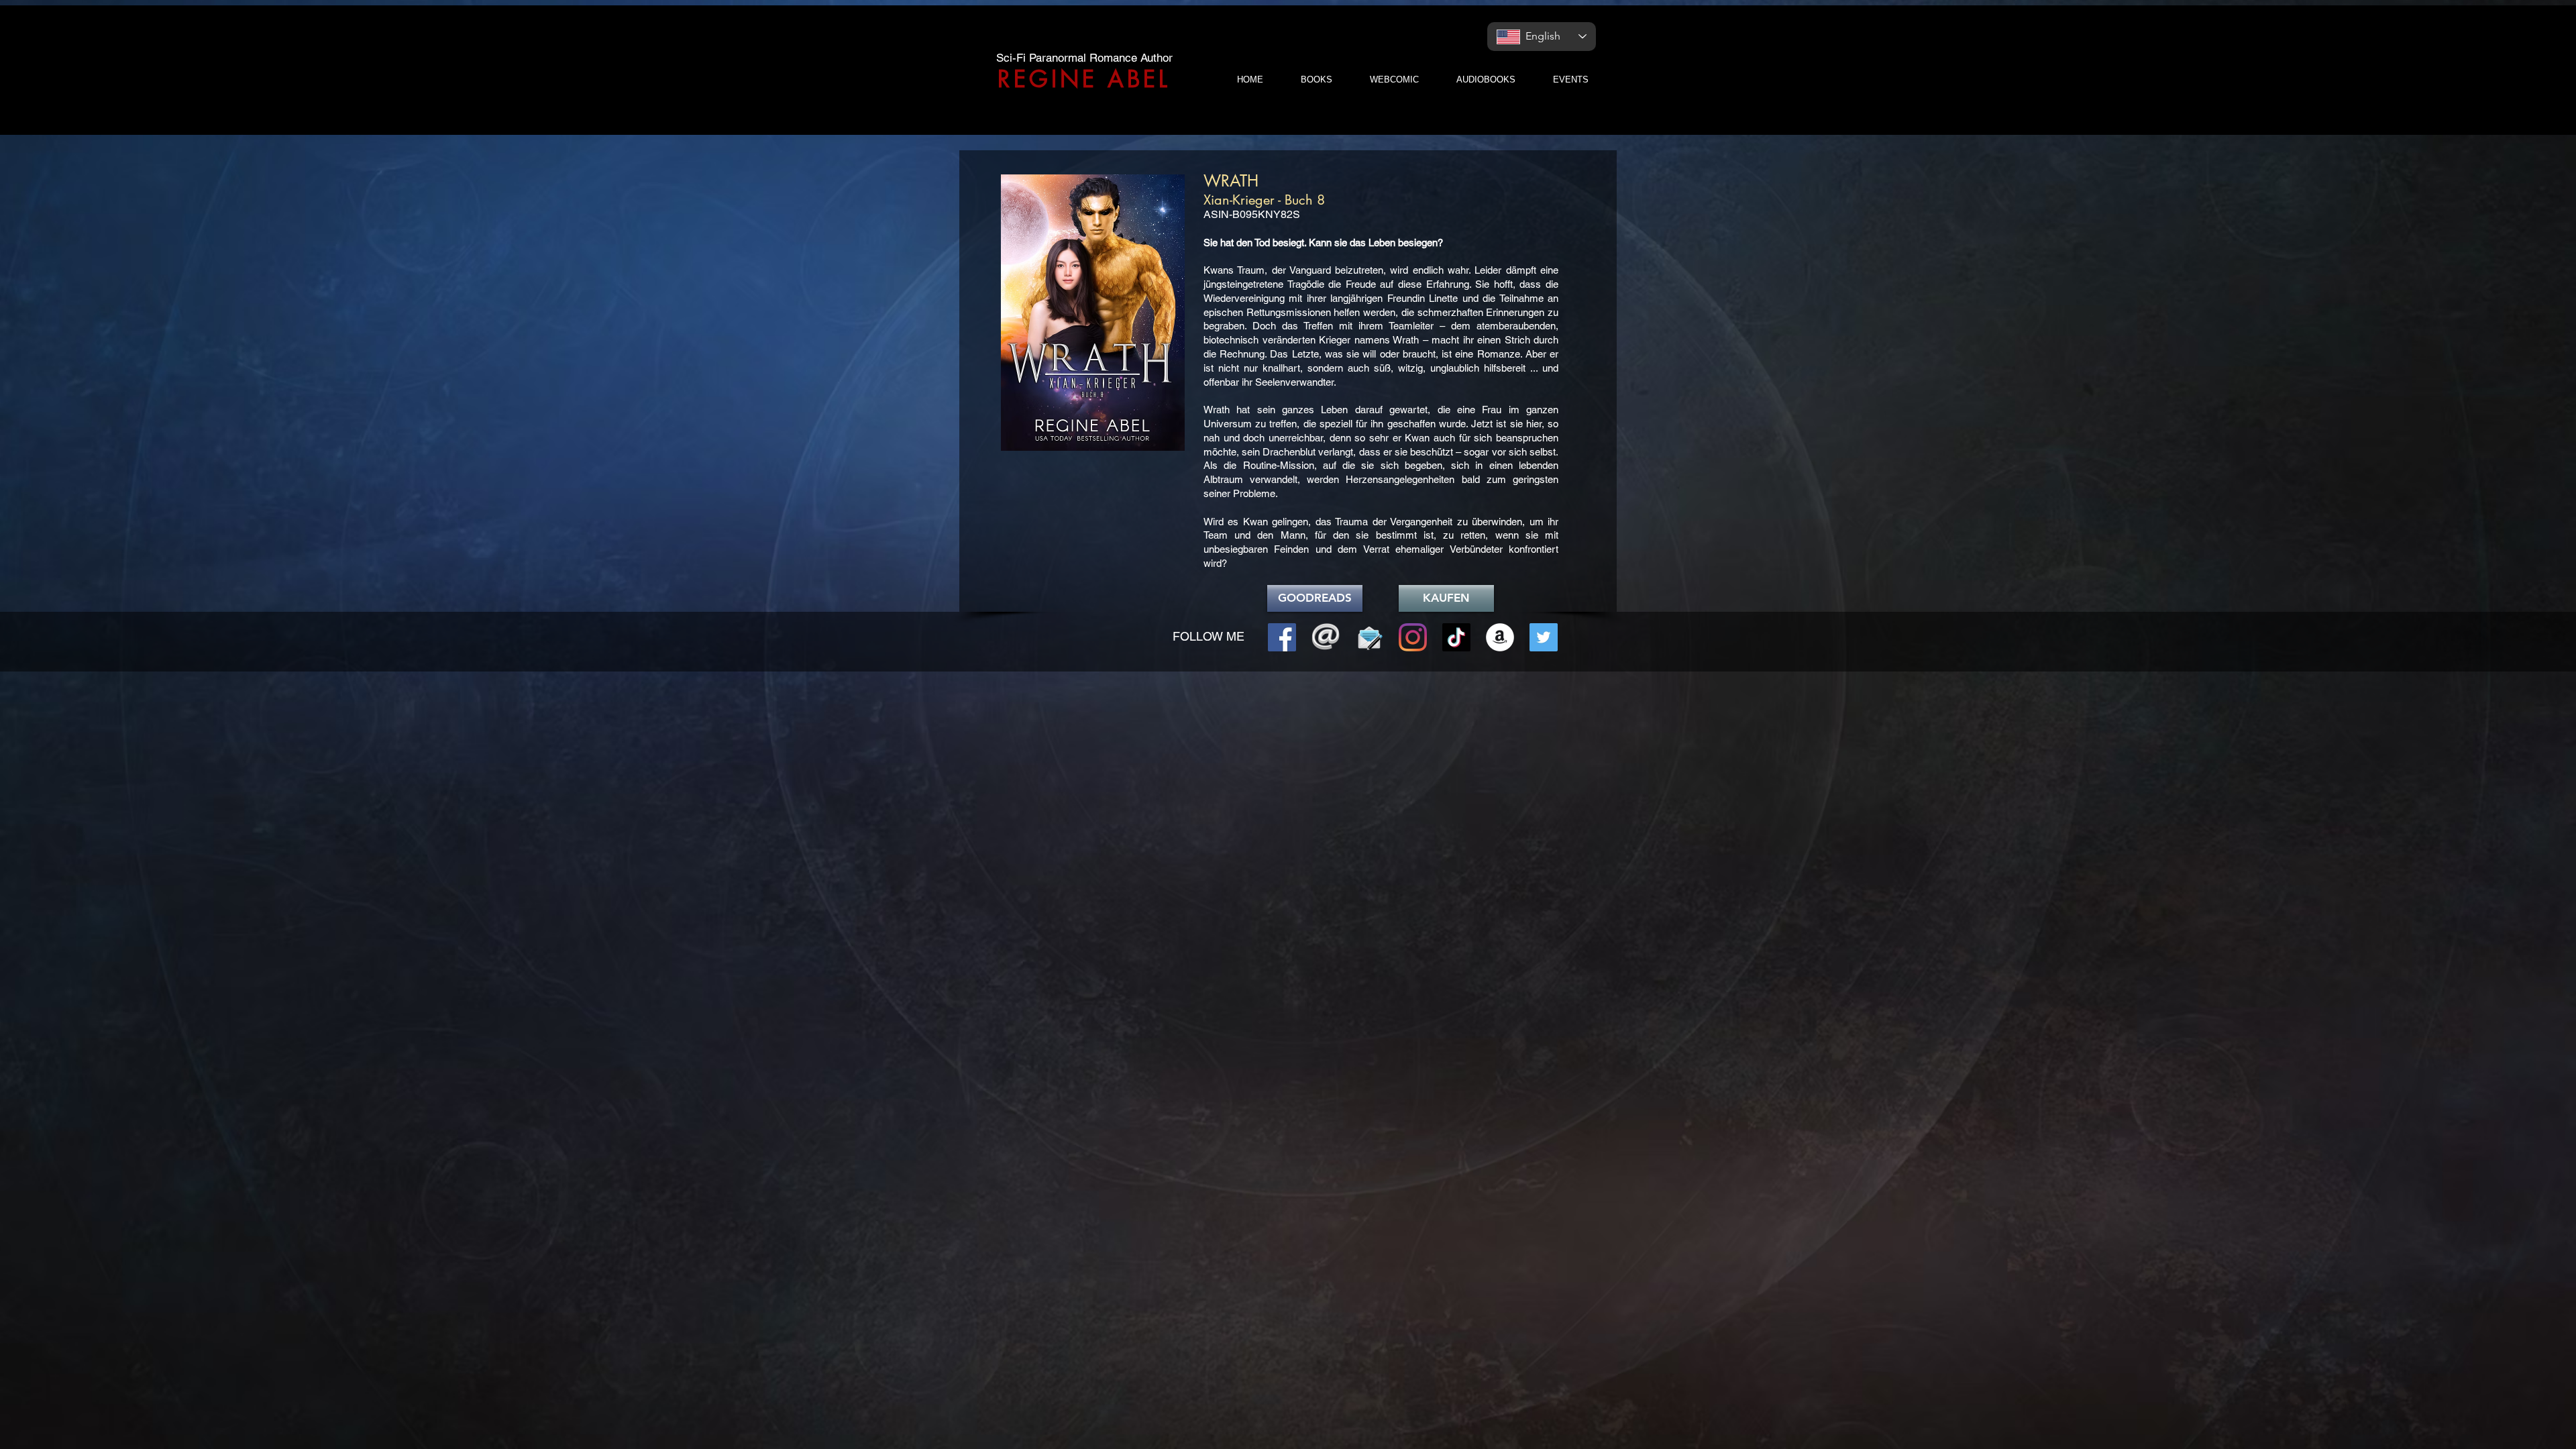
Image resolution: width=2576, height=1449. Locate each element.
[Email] (1326, 637)
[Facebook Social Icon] (1282, 637)
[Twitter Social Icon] (1544, 637)
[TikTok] (1456, 637)
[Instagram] (1413, 637)
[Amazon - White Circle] (1500, 637)
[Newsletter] (1369, 637)
